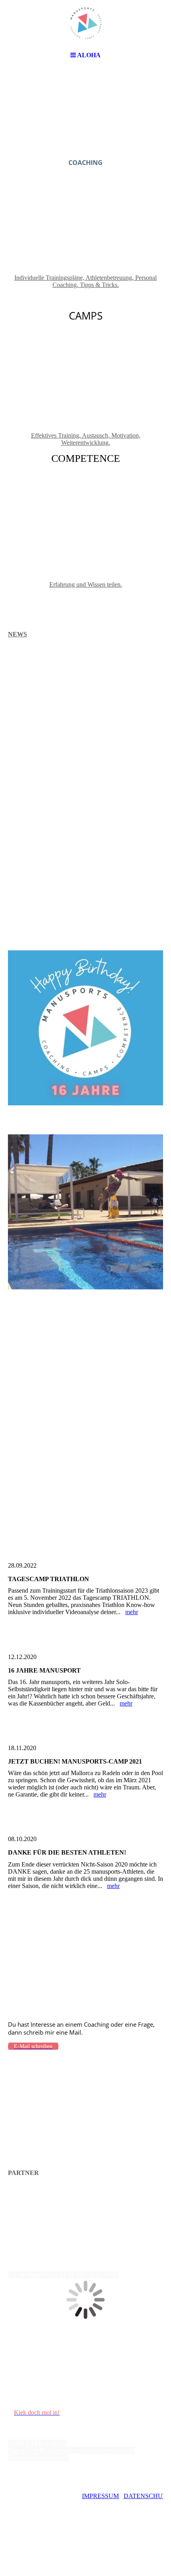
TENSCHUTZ (152, 2496)
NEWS (17, 634)
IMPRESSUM (100, 2496)
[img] (85, 24)
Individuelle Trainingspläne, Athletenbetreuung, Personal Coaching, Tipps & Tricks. (85, 281)
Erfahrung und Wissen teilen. (86, 584)
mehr (132, 1612)
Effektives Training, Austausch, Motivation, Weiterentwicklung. (86, 439)
